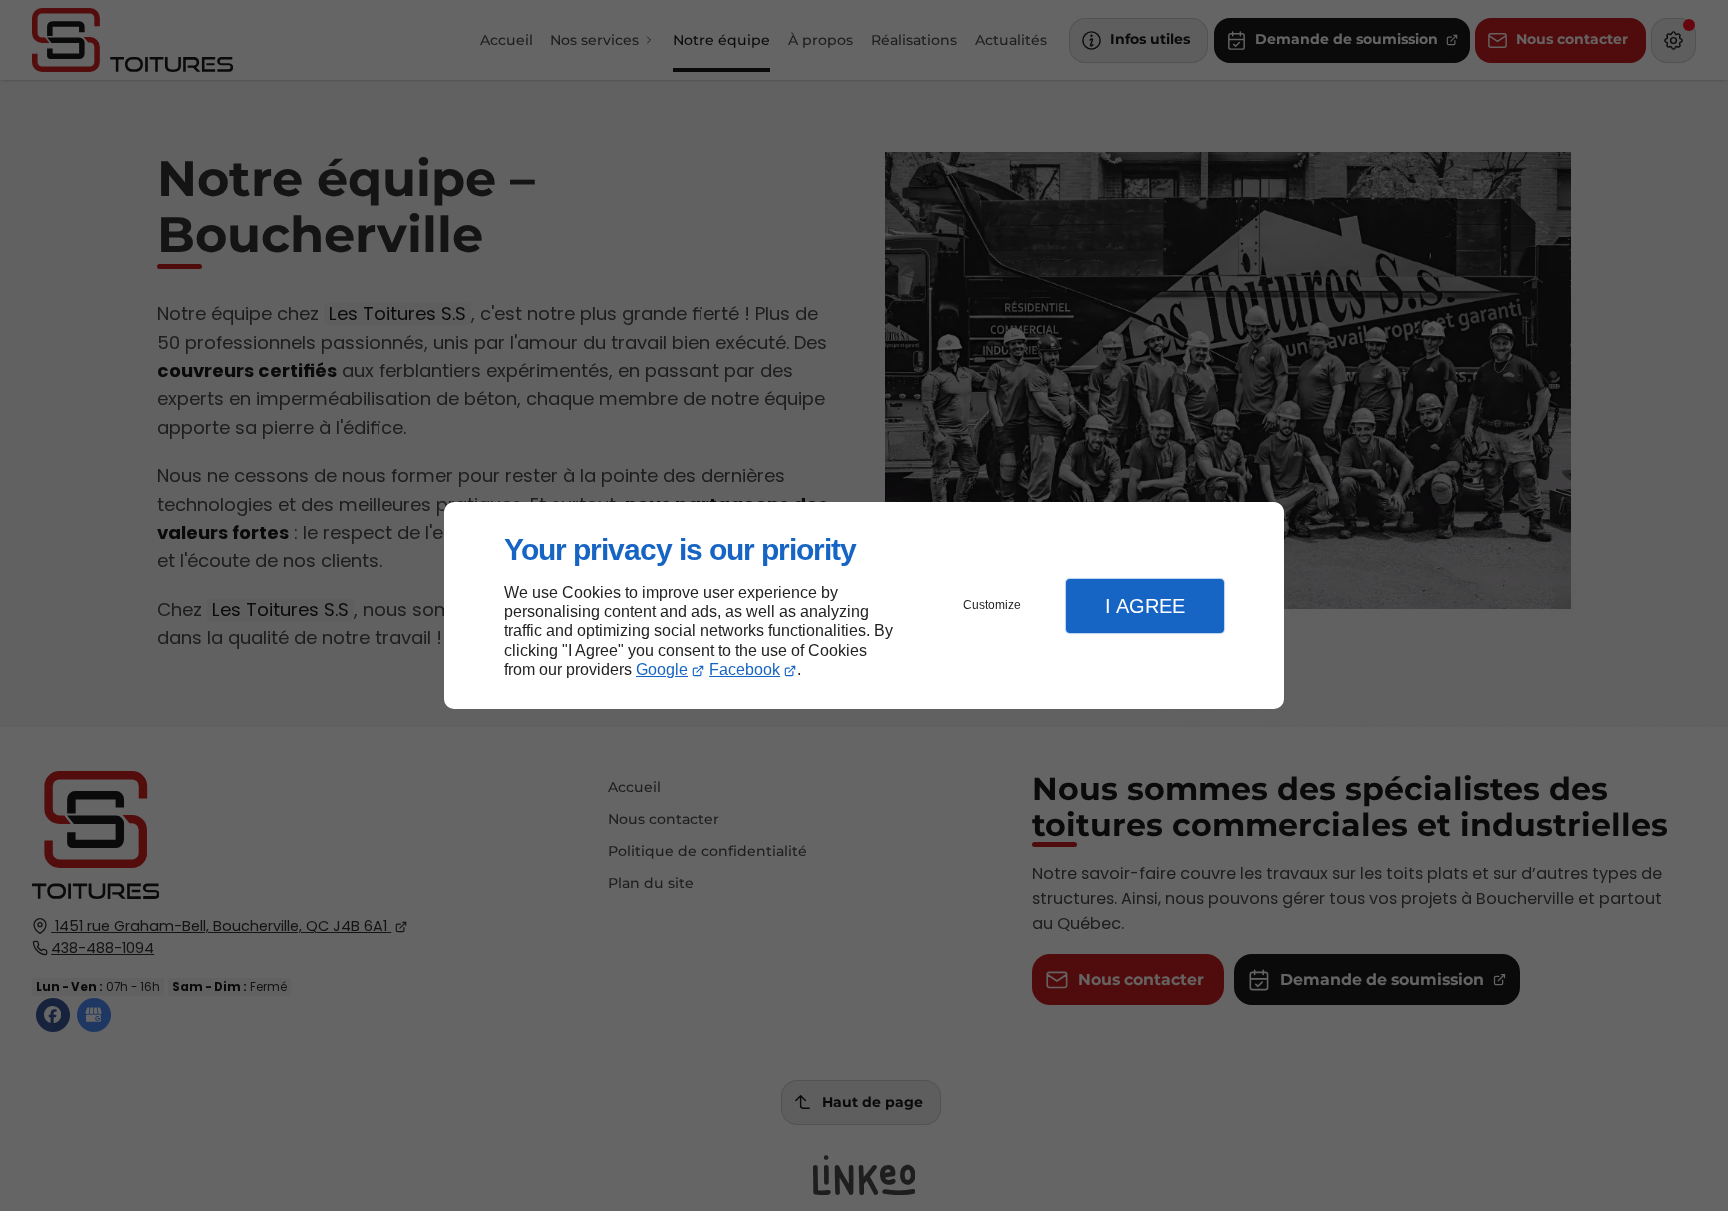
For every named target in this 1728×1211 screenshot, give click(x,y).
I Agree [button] (1145, 606)
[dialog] (864, 605)
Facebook (744, 669)
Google (662, 669)
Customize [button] (992, 605)
